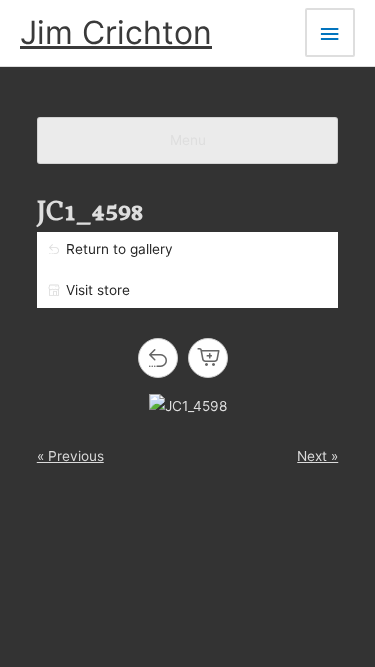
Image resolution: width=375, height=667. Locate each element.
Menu (188, 140)
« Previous (70, 456)
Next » (317, 456)
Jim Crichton (116, 32)
